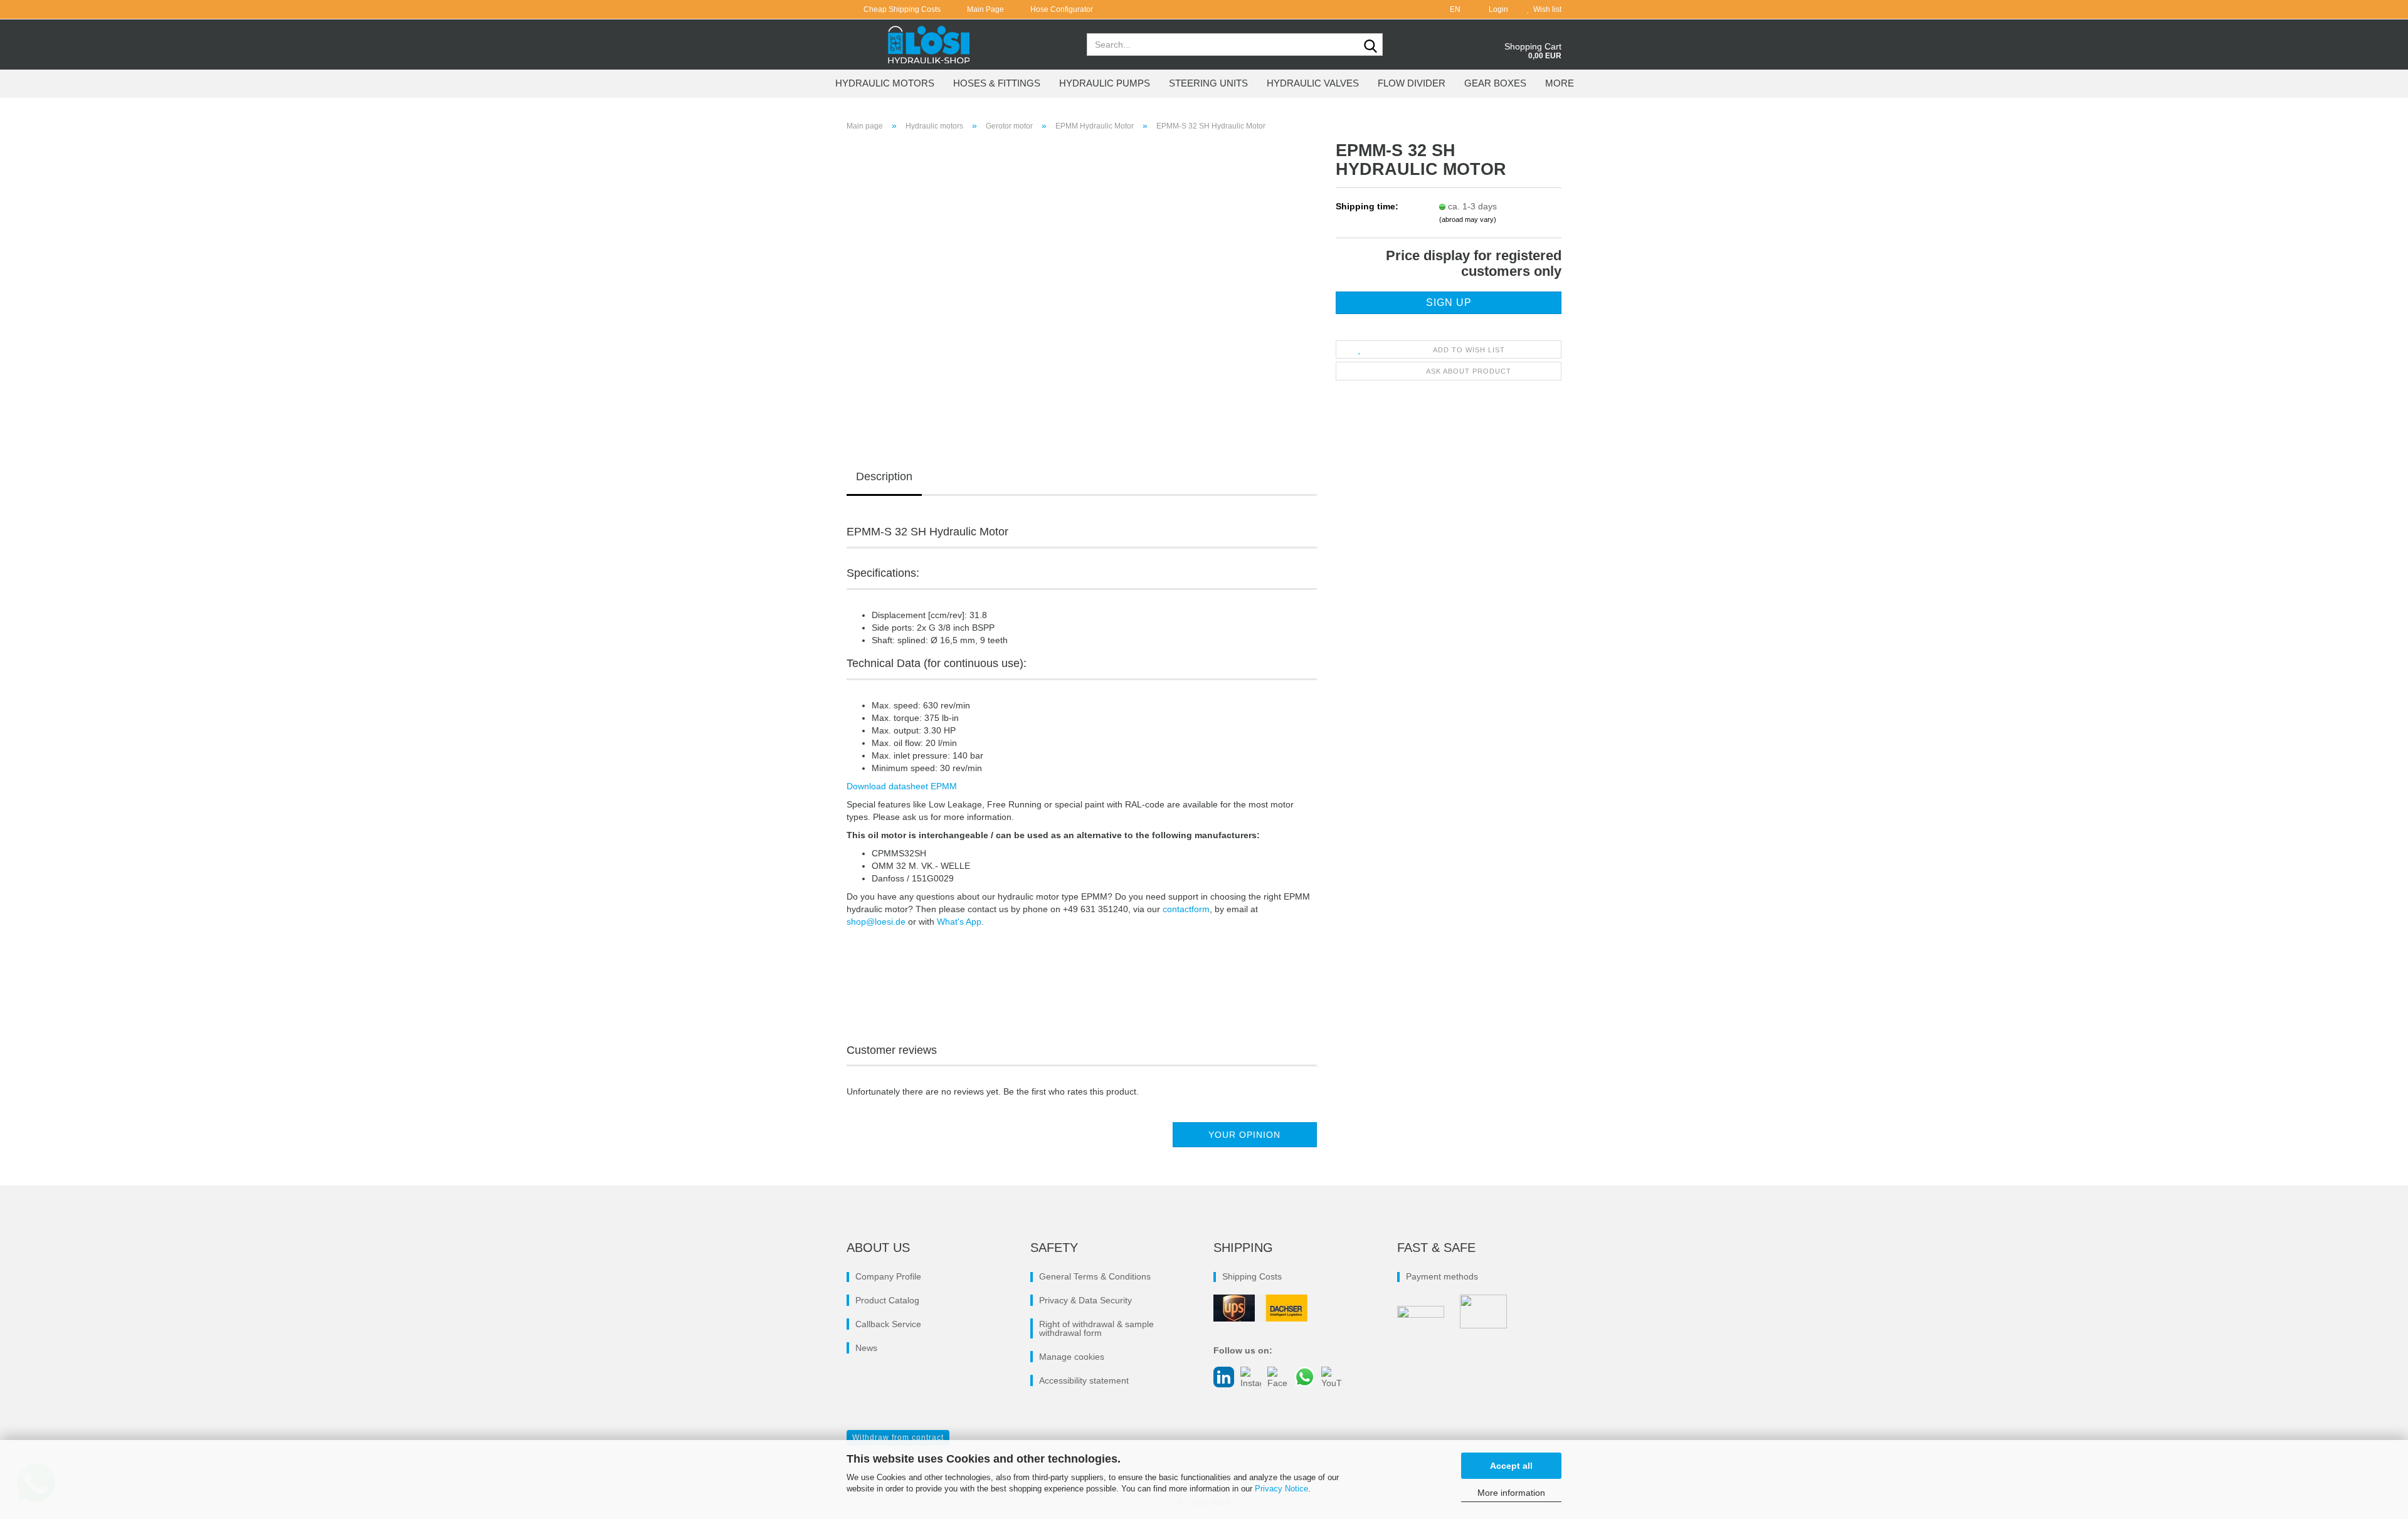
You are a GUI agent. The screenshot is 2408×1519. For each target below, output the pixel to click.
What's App (959, 922)
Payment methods (1442, 1276)
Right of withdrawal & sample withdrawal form (1096, 1328)
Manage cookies (1072, 1357)
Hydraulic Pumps (1105, 83)
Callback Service (888, 1324)
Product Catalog (887, 1300)
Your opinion (1244, 1135)
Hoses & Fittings (997, 83)
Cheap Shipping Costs (901, 9)
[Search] (1371, 45)
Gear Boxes (1495, 83)
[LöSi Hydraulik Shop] (929, 45)
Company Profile (888, 1276)
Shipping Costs (1252, 1276)
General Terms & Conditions (1095, 1276)
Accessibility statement (1084, 1380)
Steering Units (1208, 83)
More (1560, 83)
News (866, 1348)
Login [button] (1497, 9)
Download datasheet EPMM (902, 786)
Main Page (985, 9)
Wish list (1545, 9)
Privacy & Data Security (1085, 1300)
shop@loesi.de (876, 922)
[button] (1451, 9)
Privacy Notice (1281, 1489)
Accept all (1511, 1466)
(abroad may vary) (1468, 219)
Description (884, 476)
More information (1511, 1493)
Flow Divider (1412, 83)
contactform (1186, 909)
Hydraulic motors (885, 83)
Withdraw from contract (898, 1438)
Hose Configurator (1061, 9)
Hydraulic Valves (1313, 83)
